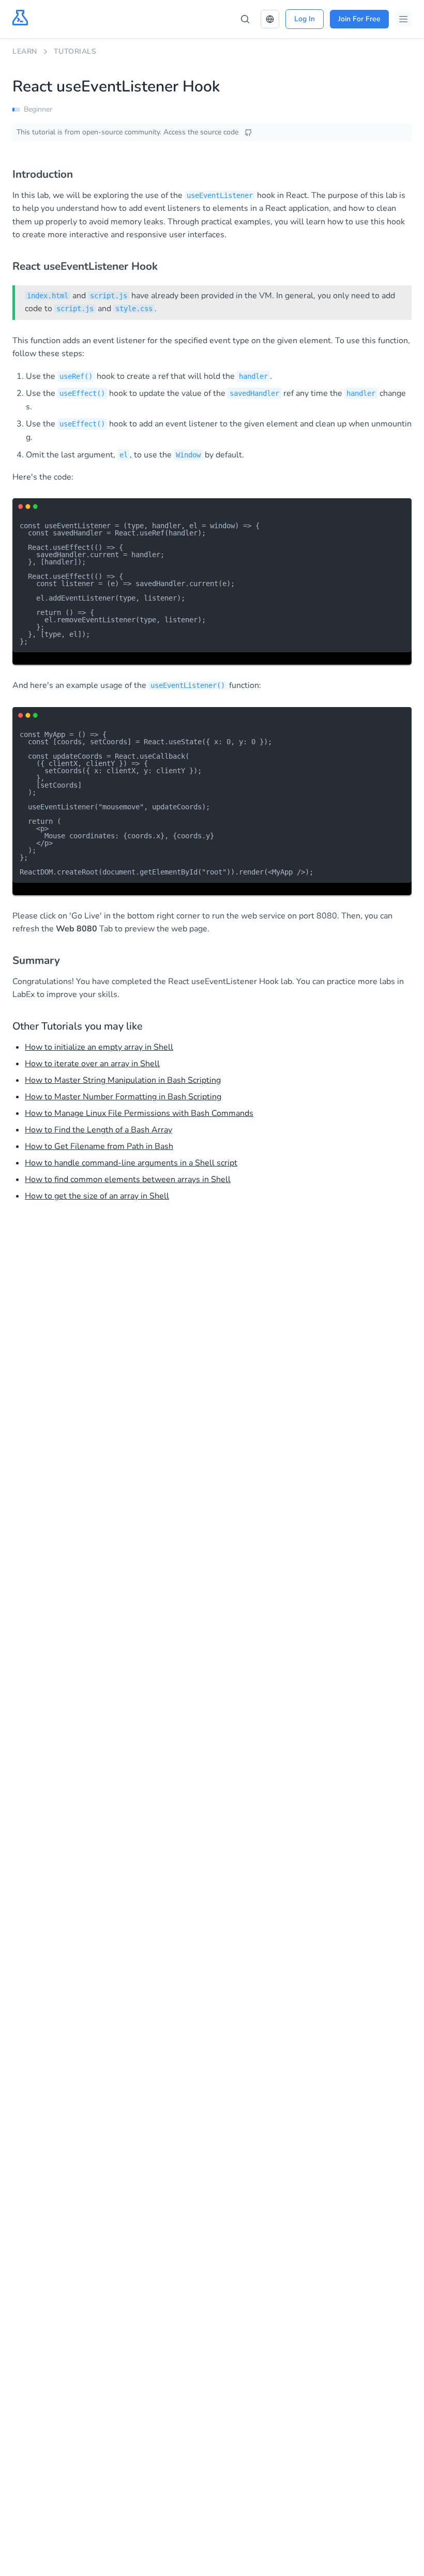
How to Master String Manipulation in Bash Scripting (123, 1080)
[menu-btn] (403, 19)
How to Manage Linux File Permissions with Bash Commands (139, 1113)
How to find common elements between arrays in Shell (128, 1179)
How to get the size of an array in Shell (97, 1196)
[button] (270, 19)
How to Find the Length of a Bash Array (99, 1130)
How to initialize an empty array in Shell (99, 1047)
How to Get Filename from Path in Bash (99, 1146)
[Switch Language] (270, 19)
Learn (25, 51)
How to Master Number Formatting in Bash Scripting (123, 1097)
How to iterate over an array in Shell (92, 1064)
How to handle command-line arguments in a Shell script (131, 1163)
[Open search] (245, 19)
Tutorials (75, 51)
